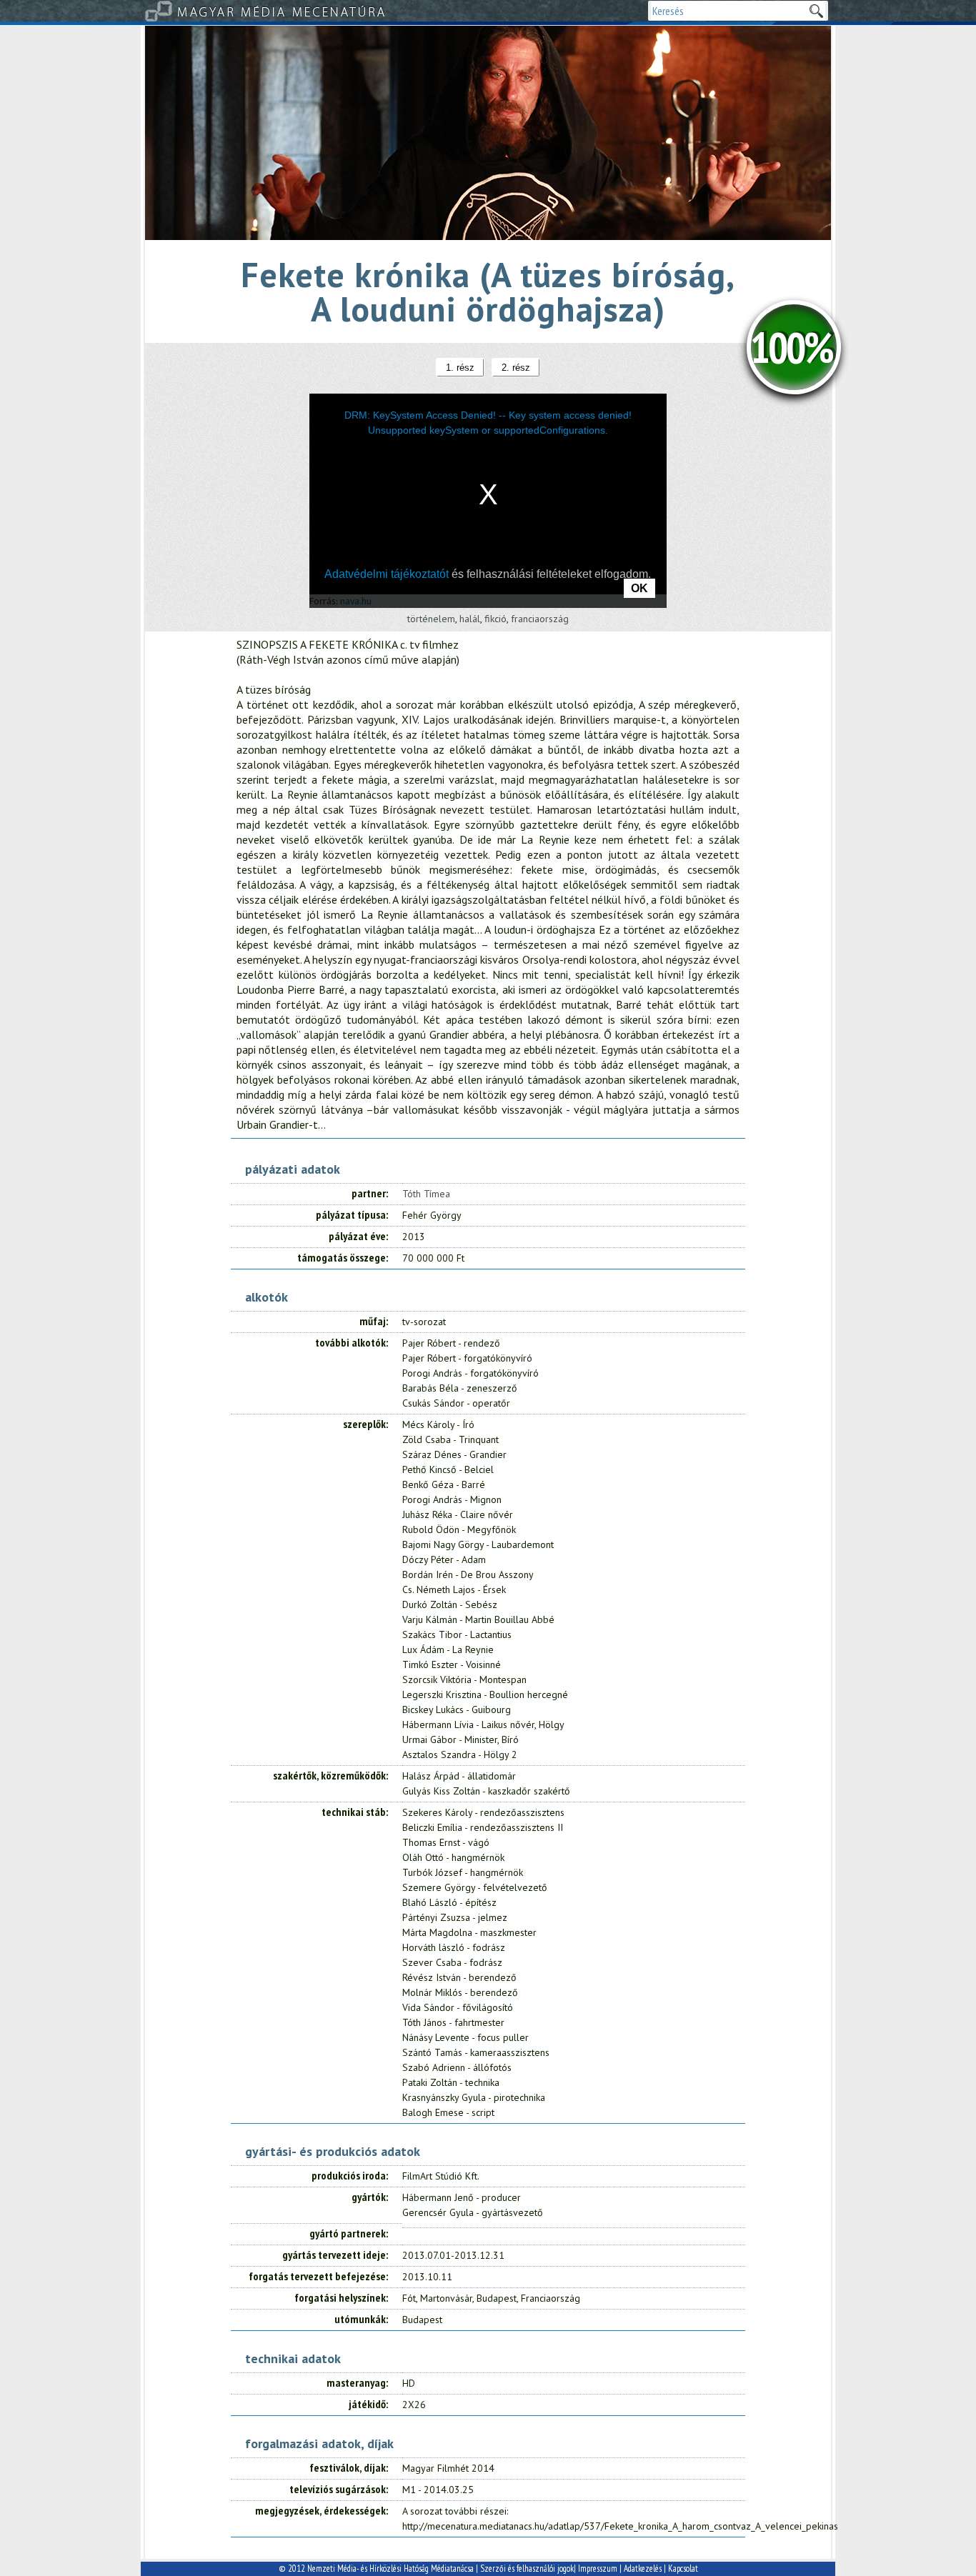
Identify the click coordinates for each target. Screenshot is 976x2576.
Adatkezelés (643, 2568)
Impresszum (598, 2568)
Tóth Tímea (426, 1194)
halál (470, 619)
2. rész (516, 368)
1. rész (460, 368)
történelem (431, 619)
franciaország (540, 619)
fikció (496, 619)
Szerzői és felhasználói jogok (527, 2568)
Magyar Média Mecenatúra (282, 11)
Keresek (816, 11)
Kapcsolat (683, 2568)
